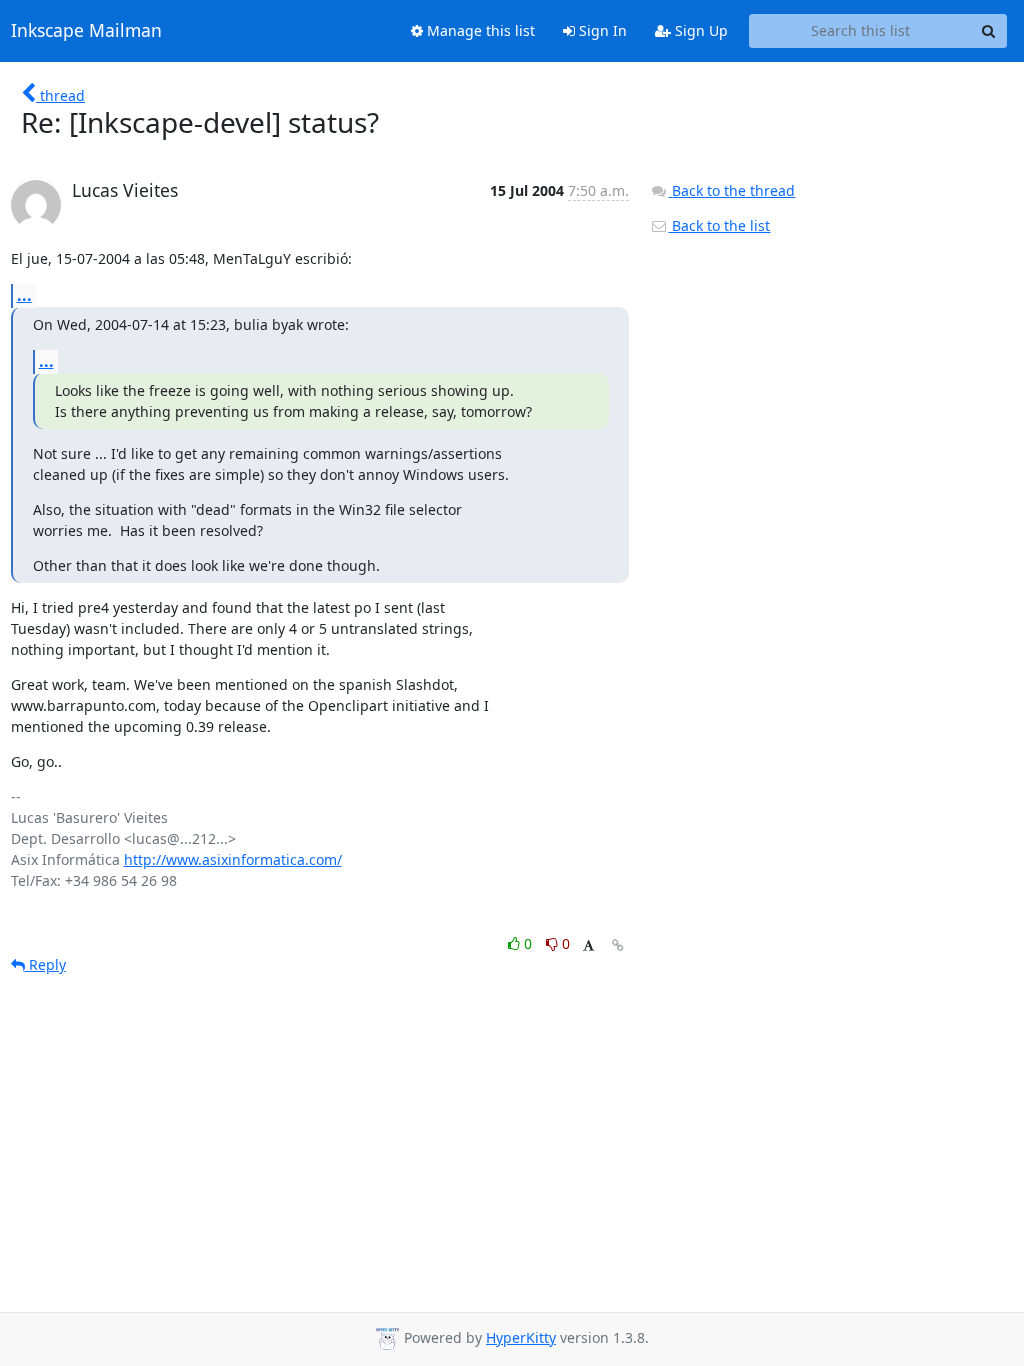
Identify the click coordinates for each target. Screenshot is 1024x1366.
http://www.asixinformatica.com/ (233, 859)
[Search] (989, 31)
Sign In (601, 30)
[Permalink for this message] (618, 945)
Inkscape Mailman (86, 31)
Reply (45, 964)
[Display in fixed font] (588, 946)
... (24, 295)
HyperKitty (521, 1337)
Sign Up (699, 30)
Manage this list (479, 30)
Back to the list (719, 225)
